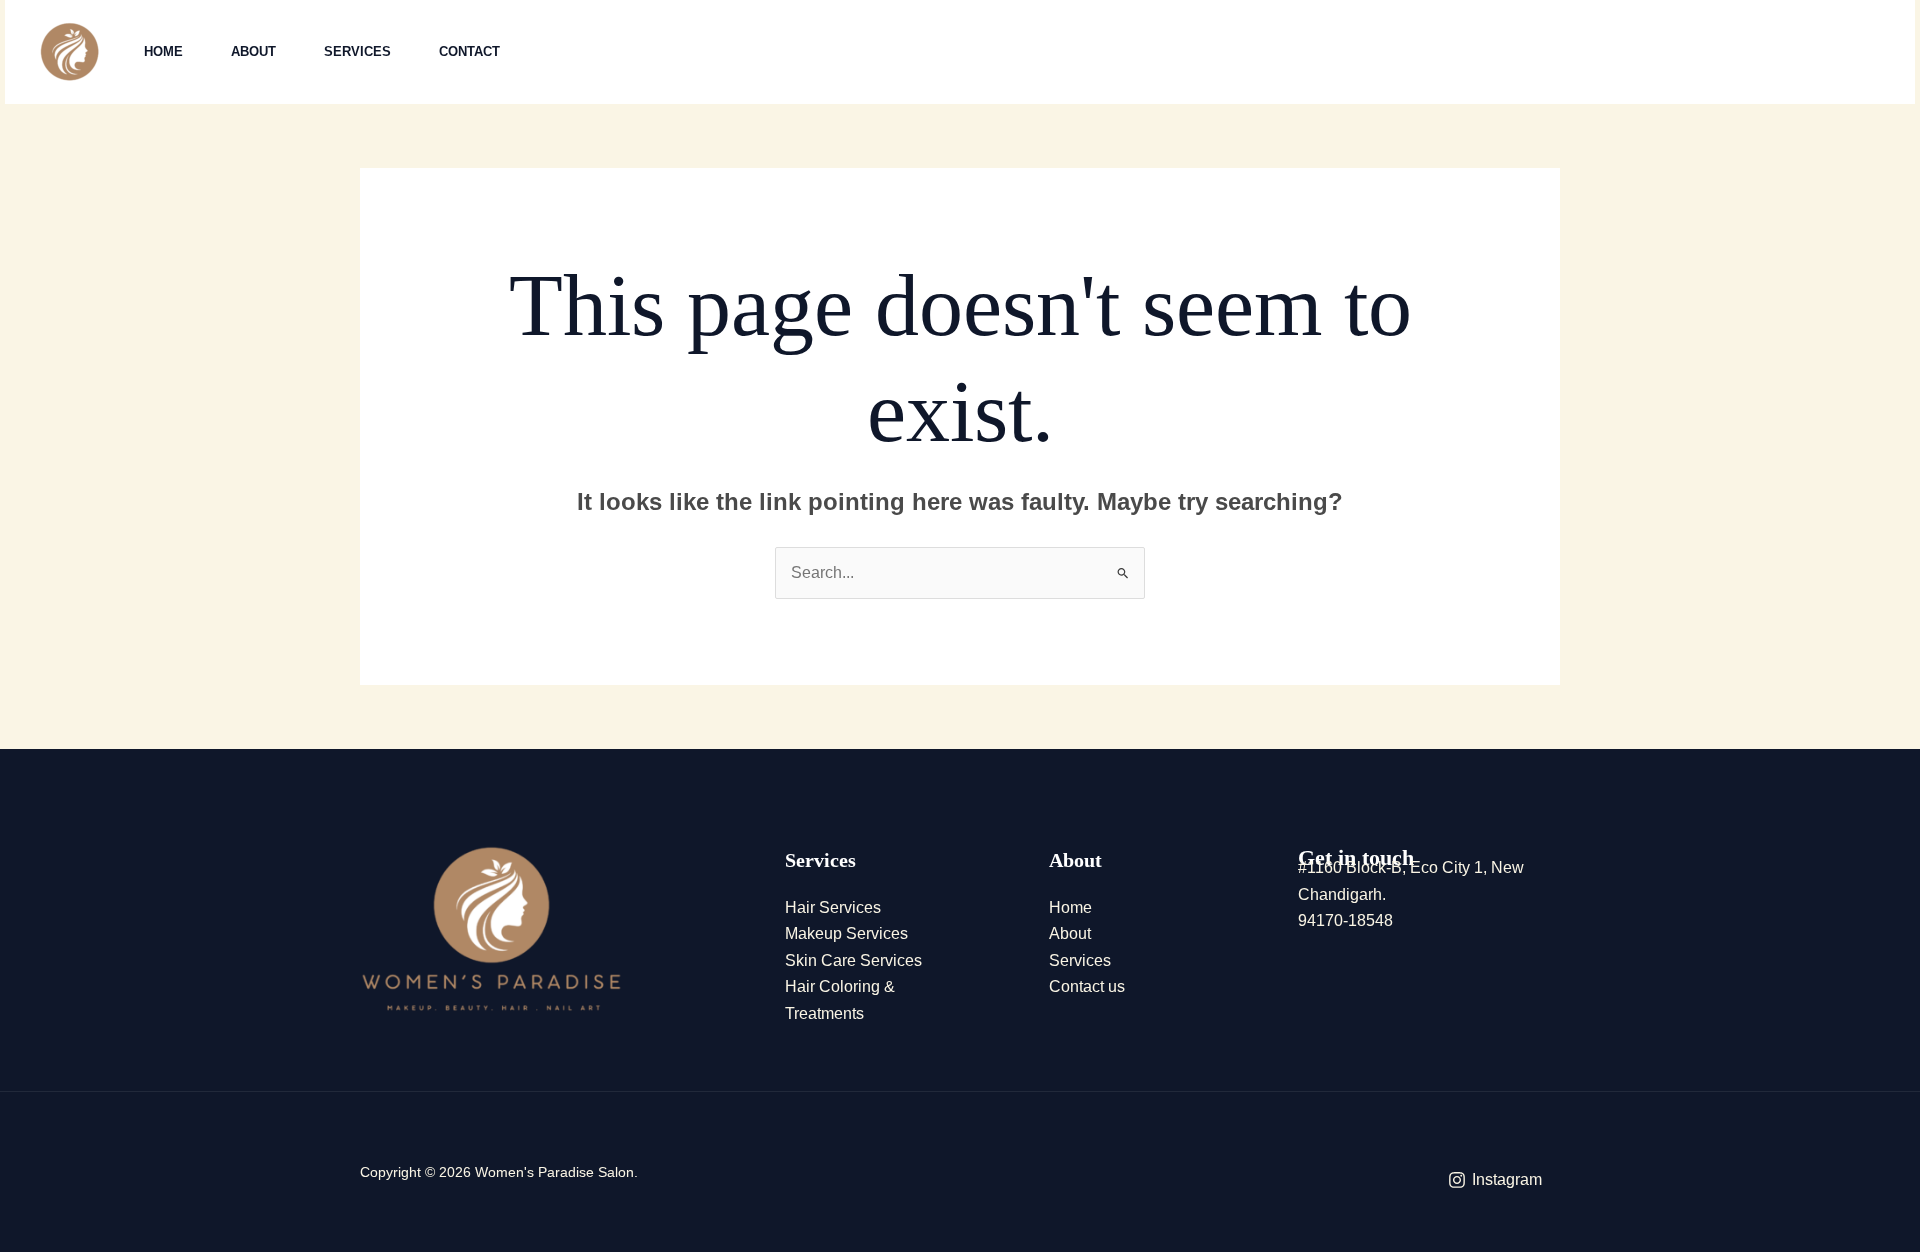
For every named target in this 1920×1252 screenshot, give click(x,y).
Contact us (1087, 986)
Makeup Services (846, 933)
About (253, 51)
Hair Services (833, 907)
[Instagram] (1624, 53)
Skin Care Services (853, 960)
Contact (469, 51)
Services (357, 51)
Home (163, 51)
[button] (1775, 52)
